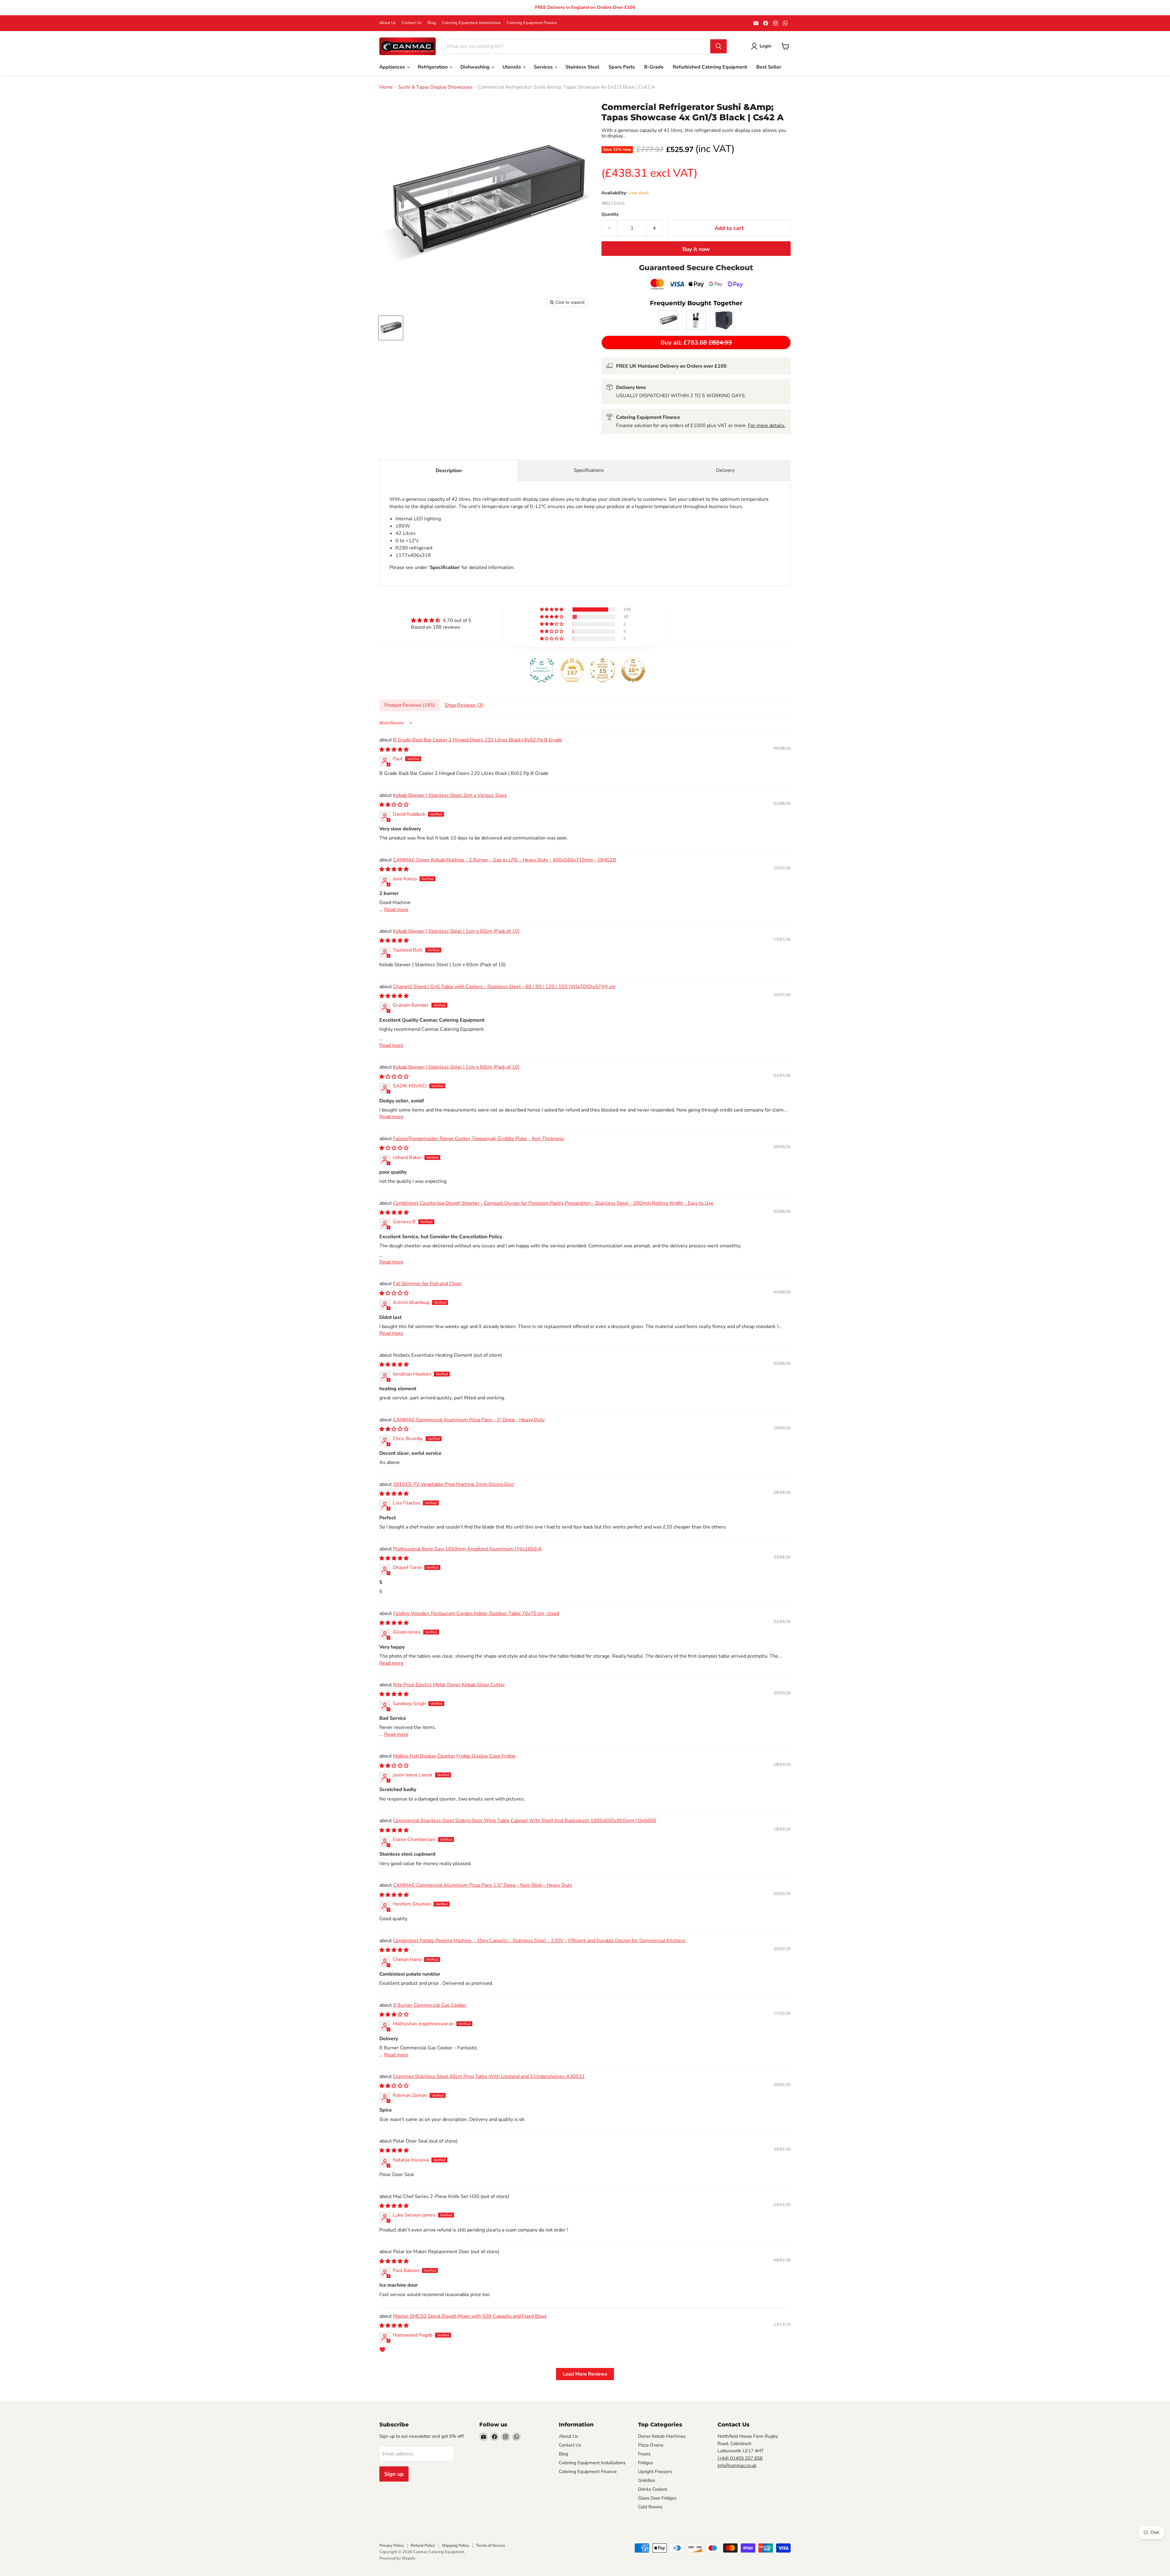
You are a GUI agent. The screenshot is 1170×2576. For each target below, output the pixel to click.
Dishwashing (476, 67)
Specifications (589, 470)
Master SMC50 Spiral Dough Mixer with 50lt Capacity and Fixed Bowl (470, 2316)
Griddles (647, 2480)
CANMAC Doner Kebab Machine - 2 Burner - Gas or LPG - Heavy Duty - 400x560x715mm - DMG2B (505, 860)
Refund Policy (423, 2546)
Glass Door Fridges (657, 2498)
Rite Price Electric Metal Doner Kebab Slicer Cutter (449, 1685)
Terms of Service (491, 2546)
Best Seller (769, 67)
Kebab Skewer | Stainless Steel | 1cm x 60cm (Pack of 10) (456, 931)
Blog (432, 23)
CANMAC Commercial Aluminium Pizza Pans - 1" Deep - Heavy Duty (469, 1420)
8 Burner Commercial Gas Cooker (430, 2005)
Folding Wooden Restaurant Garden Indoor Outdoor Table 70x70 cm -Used (476, 1613)
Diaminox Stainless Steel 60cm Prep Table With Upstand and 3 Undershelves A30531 (489, 2076)
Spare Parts (622, 67)
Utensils (512, 67)
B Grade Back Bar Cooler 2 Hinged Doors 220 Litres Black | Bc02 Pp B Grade (478, 740)
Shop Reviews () (464, 705)
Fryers (644, 2454)
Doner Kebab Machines (662, 2436)
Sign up (394, 2474)
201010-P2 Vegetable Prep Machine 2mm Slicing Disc (453, 1484)
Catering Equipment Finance (532, 23)
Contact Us (412, 23)
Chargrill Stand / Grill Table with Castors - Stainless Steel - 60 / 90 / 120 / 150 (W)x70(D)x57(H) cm (504, 987)
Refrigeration (433, 67)
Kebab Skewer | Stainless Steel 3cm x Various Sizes (450, 795)
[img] (441, 620)
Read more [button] (396, 910)
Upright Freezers (655, 2472)
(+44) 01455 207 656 (740, 2458)
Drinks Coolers (653, 2489)
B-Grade (654, 67)
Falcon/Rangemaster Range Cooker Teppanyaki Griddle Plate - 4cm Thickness (479, 1139)
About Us (388, 23)
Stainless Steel (582, 67)
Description (449, 471)
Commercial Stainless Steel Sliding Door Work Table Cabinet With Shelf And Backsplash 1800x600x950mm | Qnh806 (525, 1821)
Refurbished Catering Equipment (710, 67)
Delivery (725, 470)
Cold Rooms (650, 2507)
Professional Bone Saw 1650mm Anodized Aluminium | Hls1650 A (467, 1549)
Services (544, 67)
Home (386, 87)
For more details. (767, 426)
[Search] (718, 46)
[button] (552, 610)
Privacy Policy (392, 2546)
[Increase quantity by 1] (655, 228)
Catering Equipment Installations (471, 23)
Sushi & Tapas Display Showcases (435, 87)
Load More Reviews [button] (585, 2374)
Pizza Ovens (651, 2445)
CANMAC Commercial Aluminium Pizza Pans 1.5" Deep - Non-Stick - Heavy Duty (483, 1885)
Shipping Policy (456, 2546)
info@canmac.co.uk (737, 2465)
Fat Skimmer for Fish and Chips (427, 1284)
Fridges (645, 2463)
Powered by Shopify (397, 2558)
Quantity (610, 214)
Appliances (393, 67)
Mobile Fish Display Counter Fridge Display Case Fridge (454, 1756)
